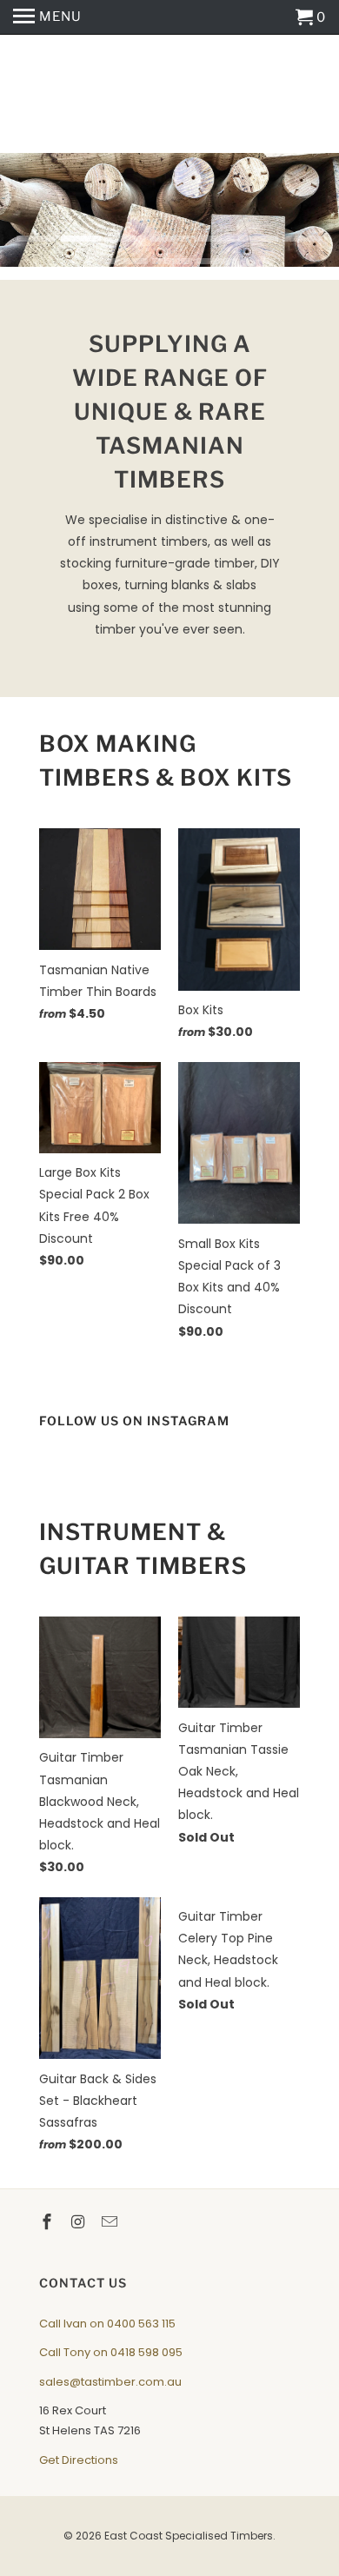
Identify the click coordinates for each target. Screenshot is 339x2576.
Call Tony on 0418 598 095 (111, 2352)
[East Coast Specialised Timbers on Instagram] (80, 2222)
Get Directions (79, 2460)
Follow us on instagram (134, 1421)
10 (216, 261)
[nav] (47, 17)
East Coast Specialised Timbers (170, 94)
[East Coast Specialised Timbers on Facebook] (49, 2222)
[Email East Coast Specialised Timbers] (111, 2222)
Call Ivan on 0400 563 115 (107, 2324)
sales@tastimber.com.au (110, 2382)
